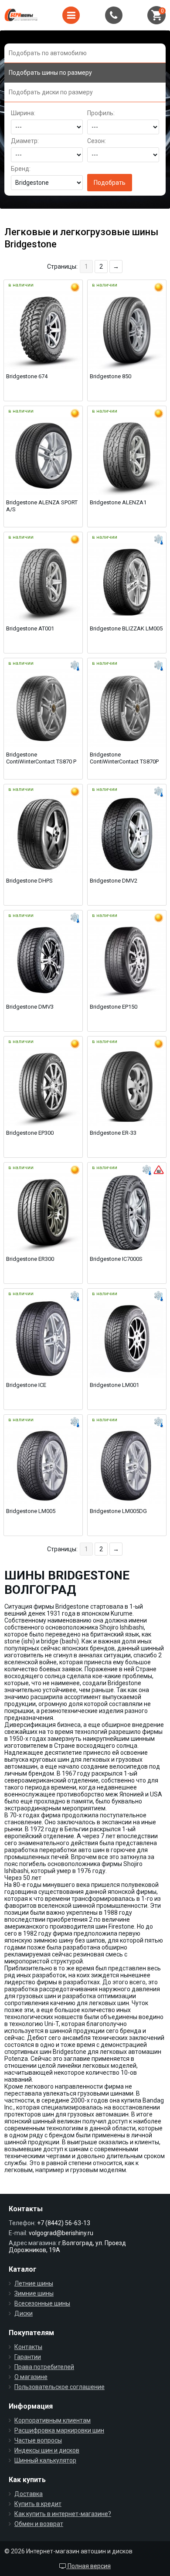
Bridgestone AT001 (30, 628)
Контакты (28, 2347)
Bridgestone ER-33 (113, 1133)
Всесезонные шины (42, 2303)
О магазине (31, 2377)
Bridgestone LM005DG (118, 1511)
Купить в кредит (38, 2504)
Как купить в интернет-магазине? (63, 2514)
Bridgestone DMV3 (30, 1007)
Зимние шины (34, 2293)
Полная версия (88, 2566)
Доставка (29, 2494)
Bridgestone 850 (110, 376)
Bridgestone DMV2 (114, 881)
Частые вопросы (38, 2440)
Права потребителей (44, 2367)
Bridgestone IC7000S (116, 1259)
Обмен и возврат (39, 2524)
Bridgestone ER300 (30, 1259)
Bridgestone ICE (26, 1385)
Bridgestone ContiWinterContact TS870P (124, 758)
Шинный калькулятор (45, 2460)
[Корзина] (156, 15)
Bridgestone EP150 (114, 1007)
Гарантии (28, 2357)
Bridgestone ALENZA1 (118, 502)
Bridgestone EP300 (30, 1133)
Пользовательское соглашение (59, 2387)
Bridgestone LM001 (114, 1385)
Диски (24, 2313)
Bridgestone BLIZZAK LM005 (126, 628)
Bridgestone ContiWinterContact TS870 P (41, 758)
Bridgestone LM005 (31, 1511)
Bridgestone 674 (27, 376)
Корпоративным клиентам (53, 2420)
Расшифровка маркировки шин (59, 2430)
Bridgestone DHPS (29, 881)
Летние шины (34, 2283)
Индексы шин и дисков (47, 2450)
